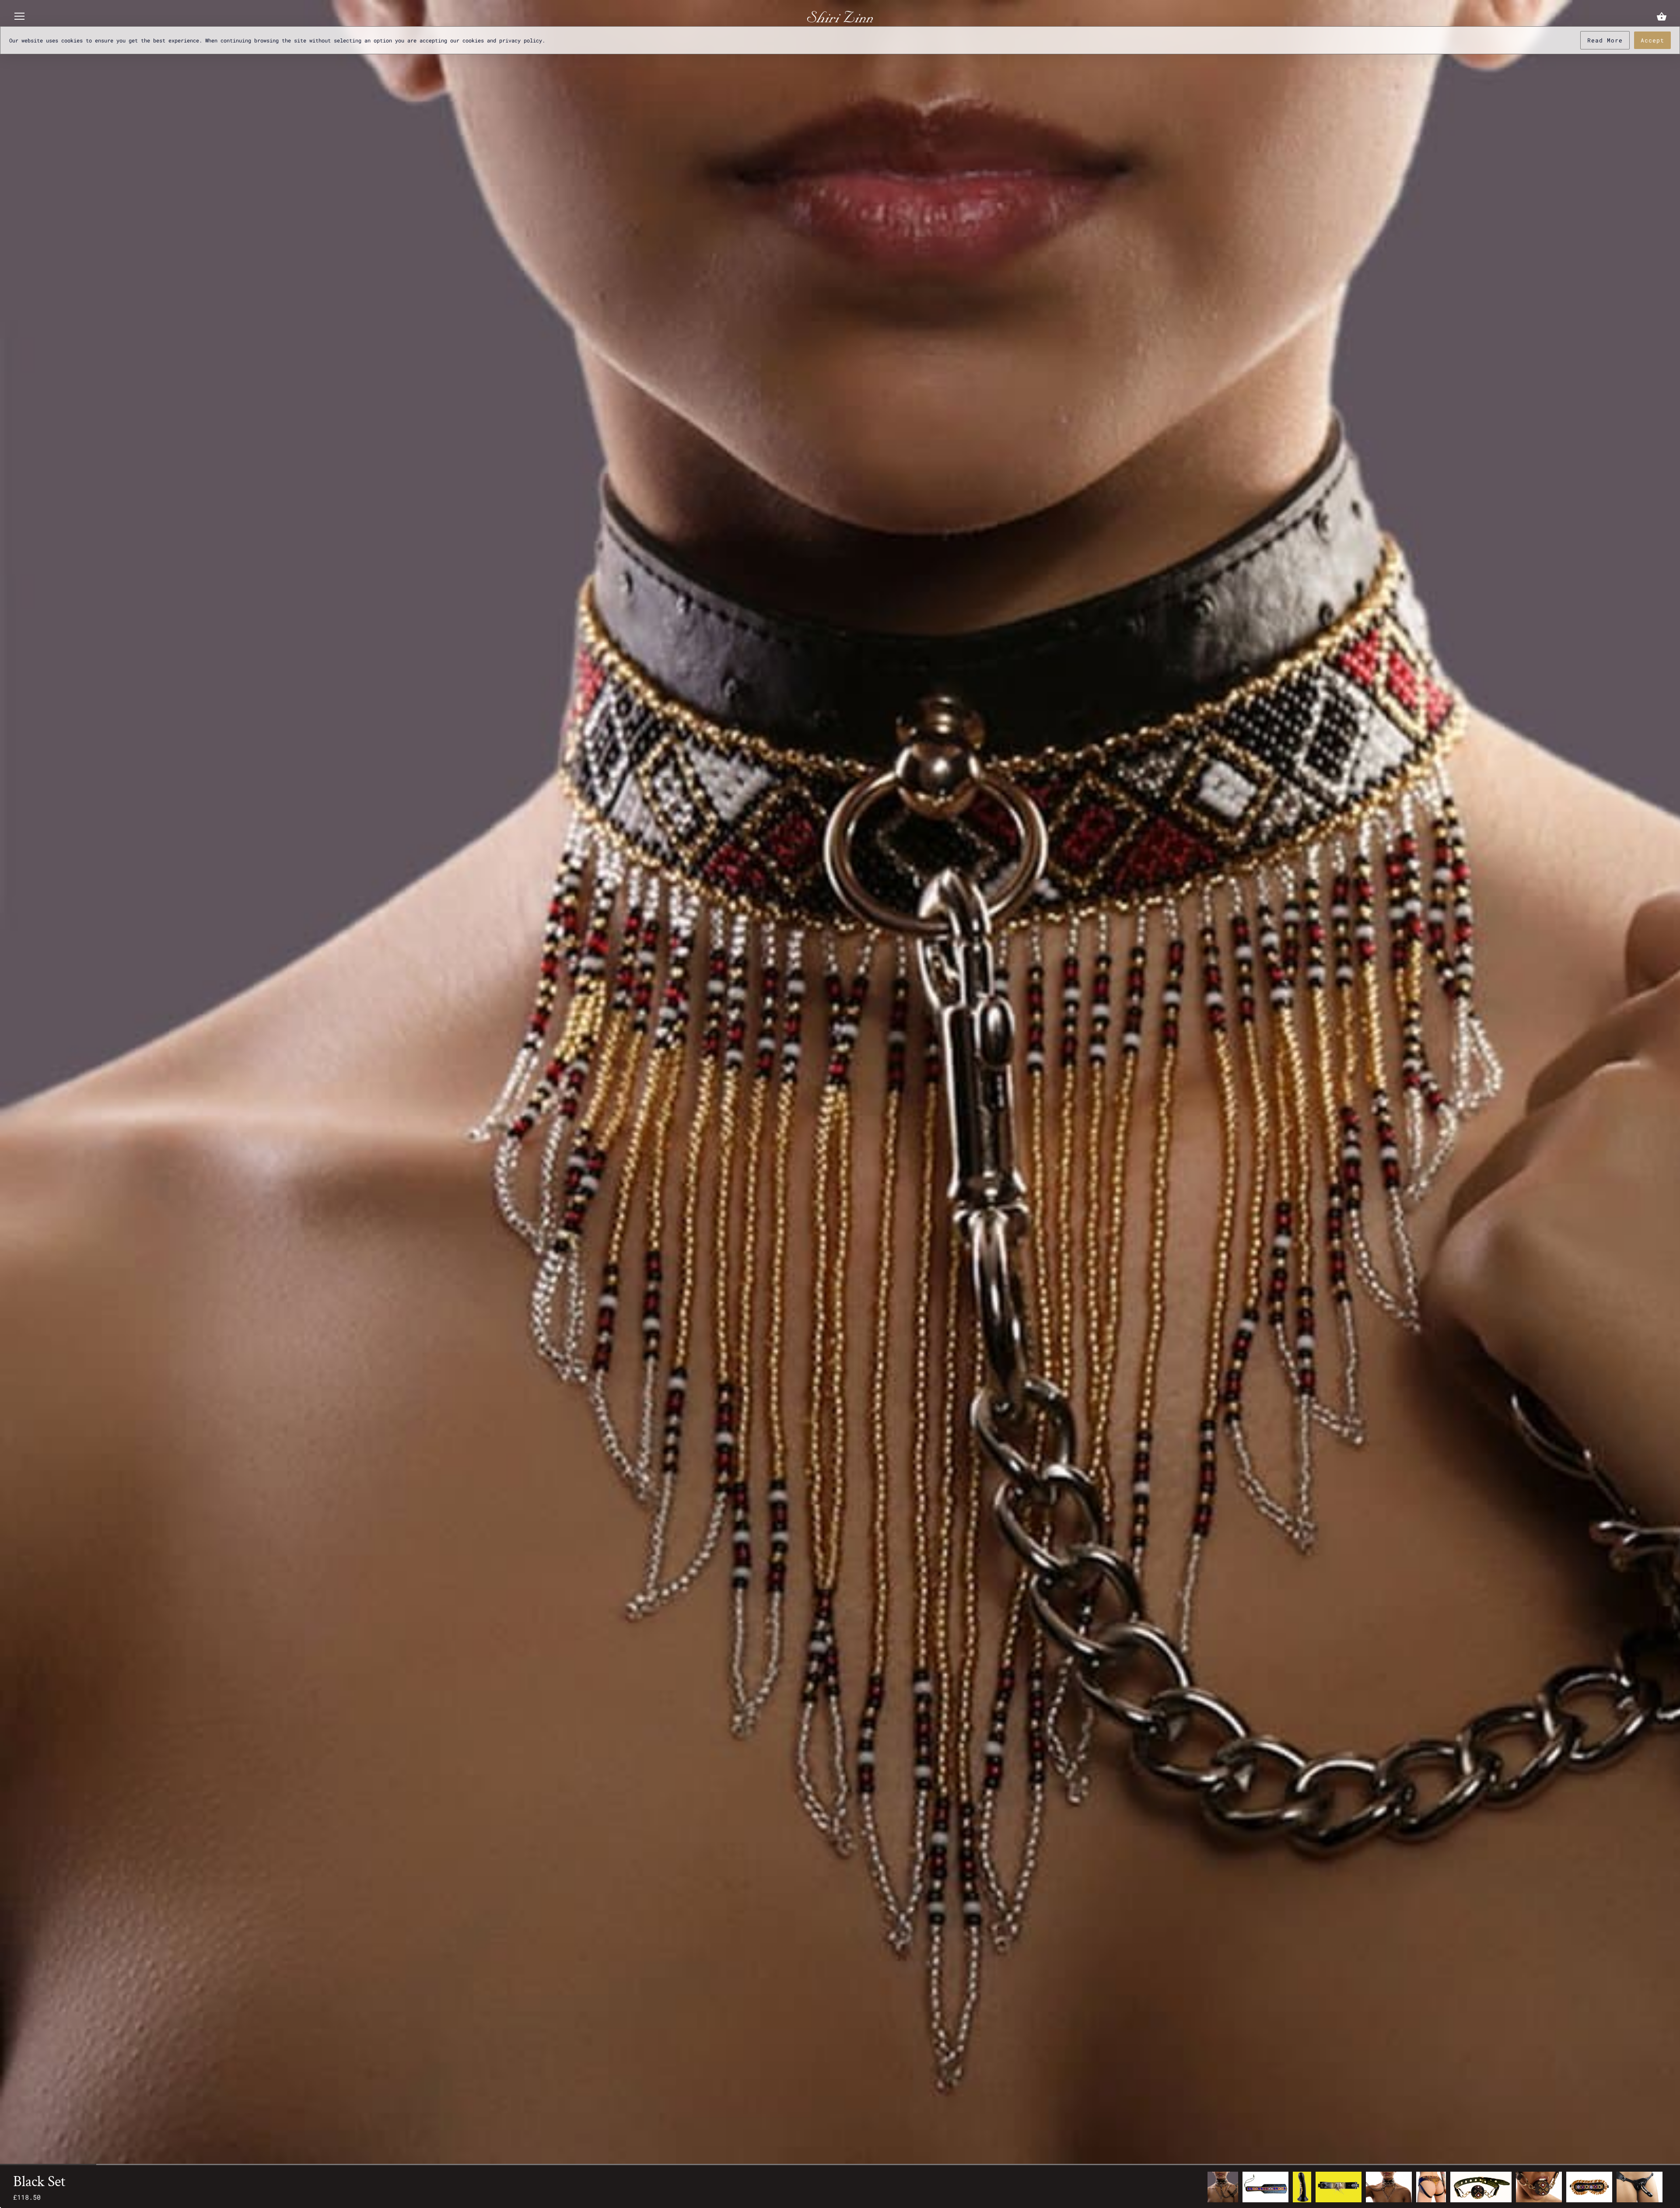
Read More (1605, 40)
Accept (1652, 40)
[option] (1223, 2187)
